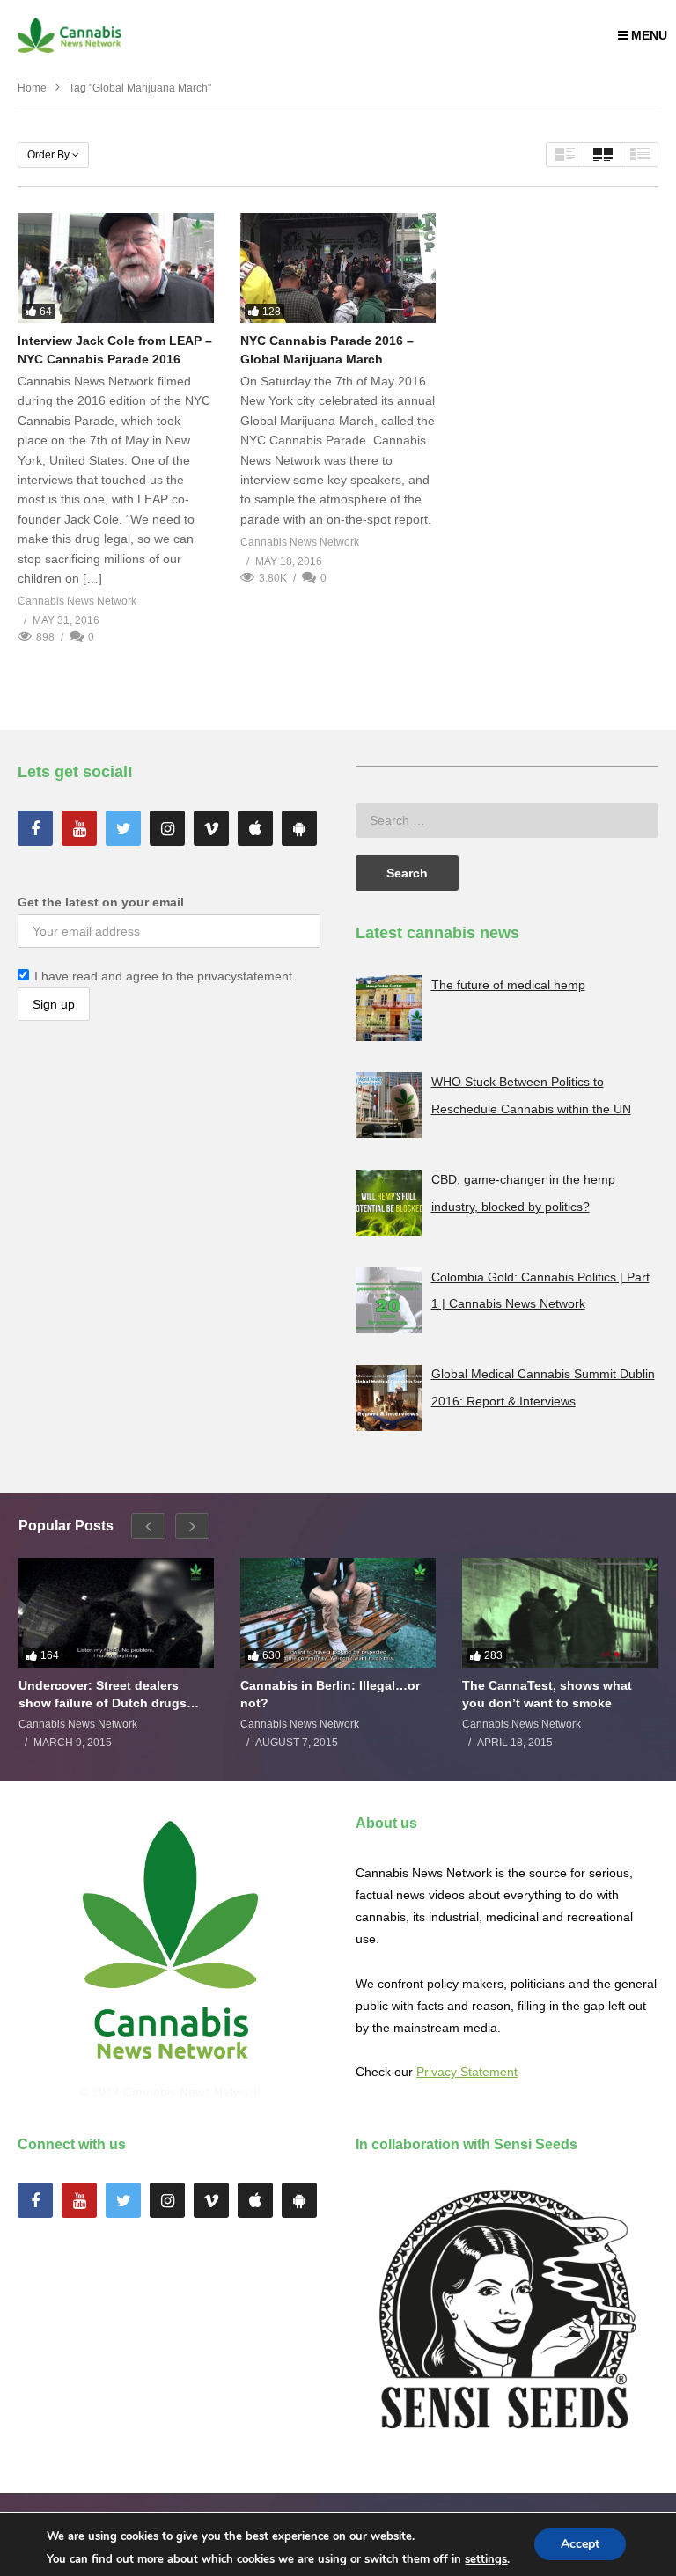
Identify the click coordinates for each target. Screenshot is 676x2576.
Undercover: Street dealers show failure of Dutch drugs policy (103, 1695)
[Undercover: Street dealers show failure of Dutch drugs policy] (116, 1613)
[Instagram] (167, 828)
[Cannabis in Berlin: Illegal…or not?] (338, 1613)
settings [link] (486, 2559)
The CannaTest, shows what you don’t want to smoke (547, 1694)
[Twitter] (123, 828)
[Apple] (255, 828)
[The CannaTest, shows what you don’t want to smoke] (560, 1613)
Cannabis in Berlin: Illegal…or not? (330, 1694)
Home (32, 88)
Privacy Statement (467, 2072)
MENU (649, 35)
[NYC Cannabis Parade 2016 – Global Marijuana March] (338, 268)
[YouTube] (79, 828)
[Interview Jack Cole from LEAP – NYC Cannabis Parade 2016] (116, 268)
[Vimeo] (211, 828)
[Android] (299, 828)
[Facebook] (35, 828)
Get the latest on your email (101, 902)
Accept (580, 2544)
